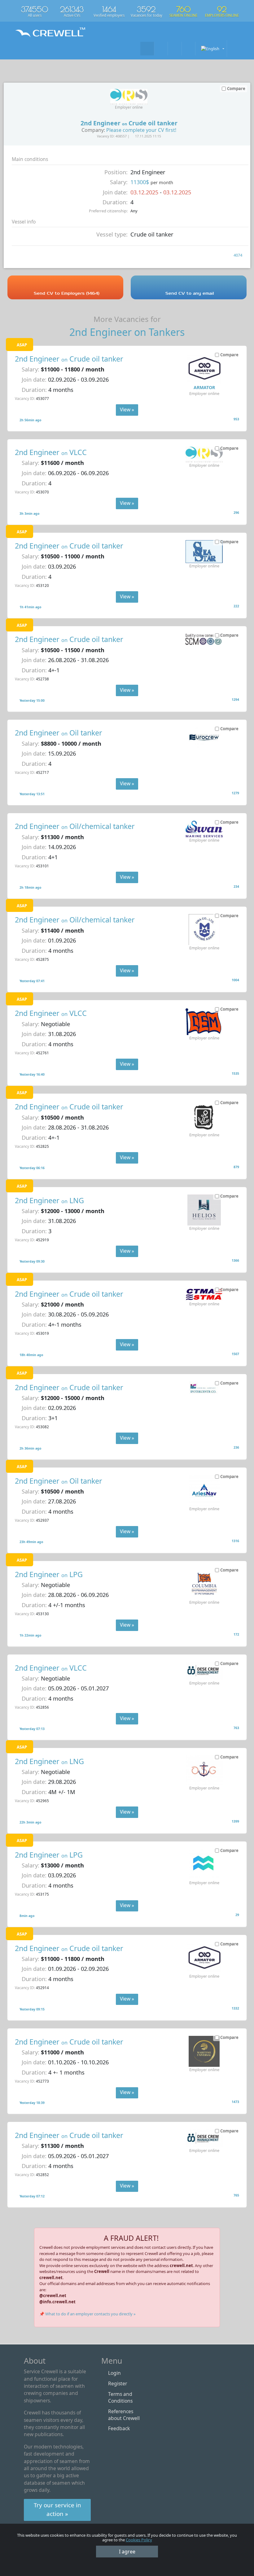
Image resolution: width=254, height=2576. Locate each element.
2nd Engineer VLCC (51, 452)
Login (114, 2373)
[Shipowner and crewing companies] (161, 48)
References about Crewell (124, 2415)
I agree (127, 2552)
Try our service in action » (57, 2509)
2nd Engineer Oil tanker (59, 733)
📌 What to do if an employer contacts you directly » (88, 2314)
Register (118, 2383)
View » (127, 410)
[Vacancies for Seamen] (147, 48)
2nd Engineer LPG (49, 1574)
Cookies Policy (139, 2540)
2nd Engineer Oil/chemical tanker (75, 826)
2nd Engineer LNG (49, 1200)
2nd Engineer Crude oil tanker (69, 359)
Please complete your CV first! (141, 130)
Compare (229, 355)
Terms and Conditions (120, 2397)
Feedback (119, 2428)
